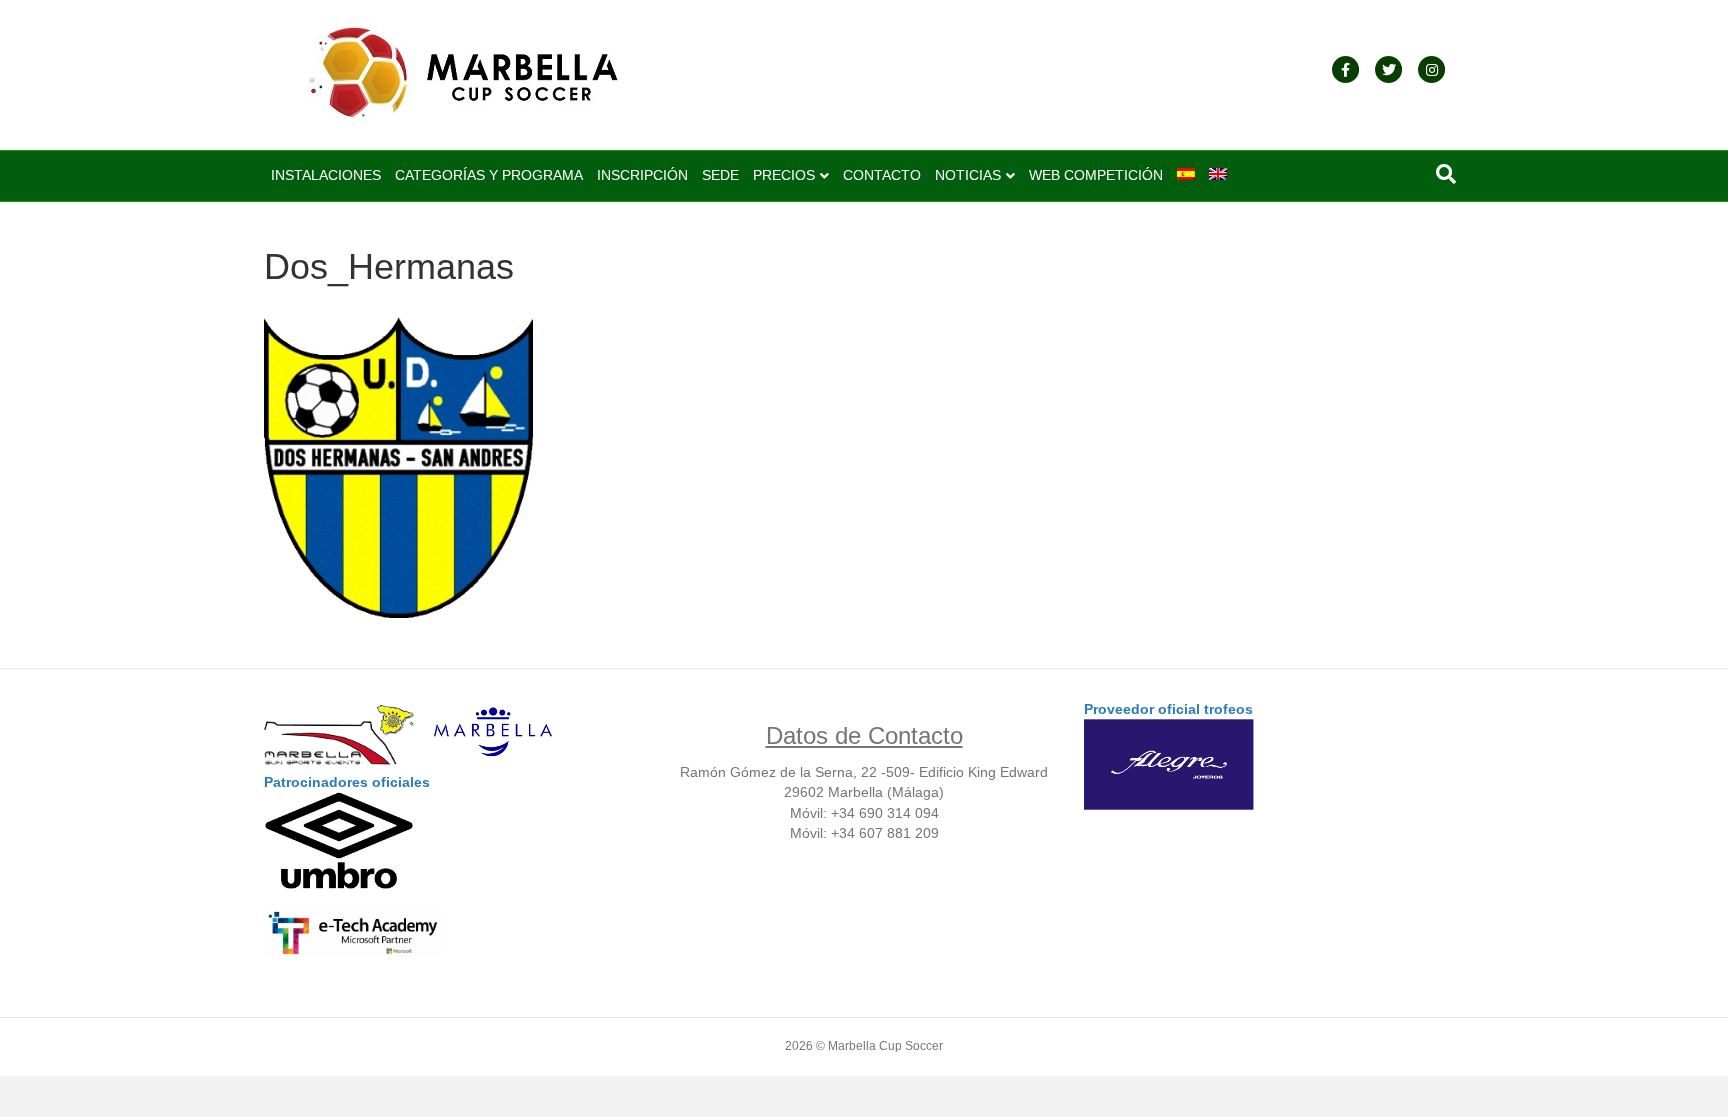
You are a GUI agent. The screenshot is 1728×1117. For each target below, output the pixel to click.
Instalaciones (326, 175)
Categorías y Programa (489, 175)
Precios (784, 175)
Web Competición (1096, 175)
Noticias (968, 175)
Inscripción (642, 175)
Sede (720, 175)
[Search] (1446, 174)
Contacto (882, 175)
